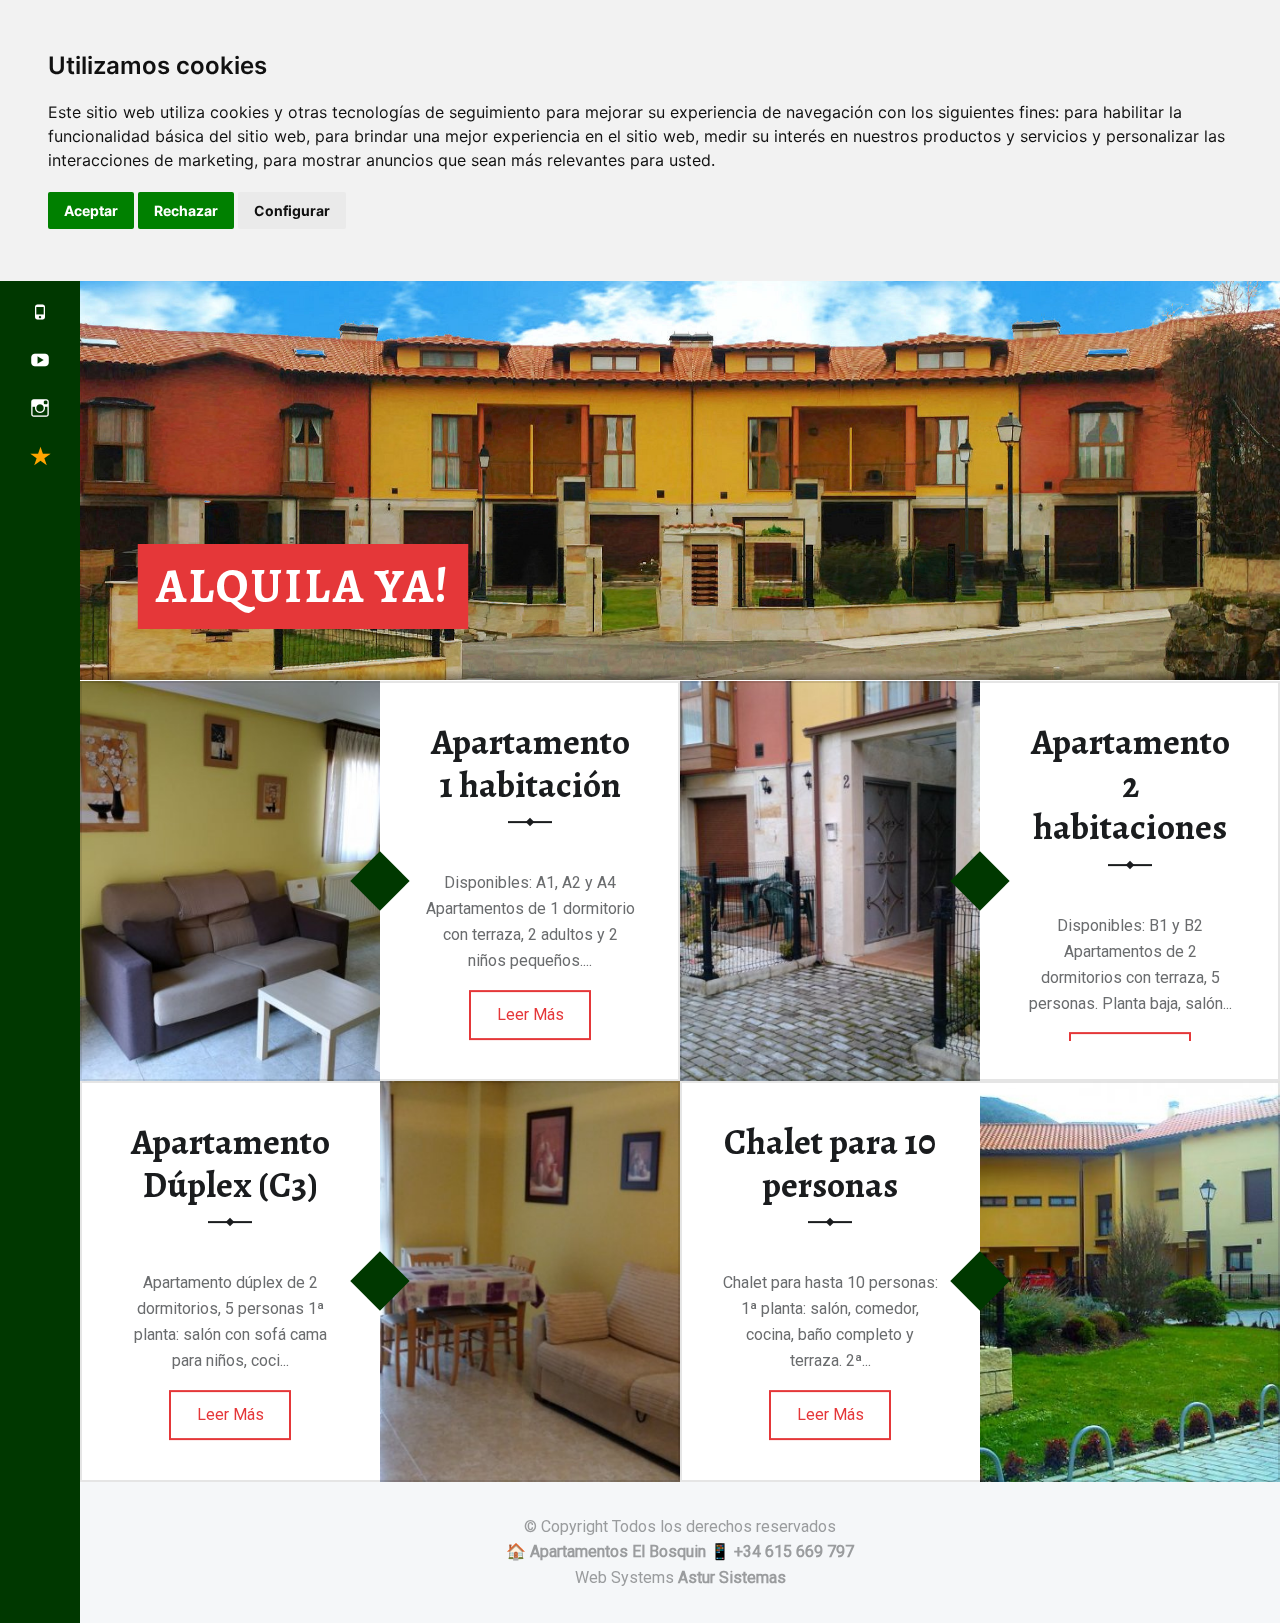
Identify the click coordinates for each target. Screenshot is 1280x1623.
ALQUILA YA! (303, 586)
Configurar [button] (292, 210)
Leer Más (530, 1014)
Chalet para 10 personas (830, 1163)
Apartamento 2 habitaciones (1130, 784)
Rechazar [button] (186, 210)
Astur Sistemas (732, 1577)
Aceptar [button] (91, 210)
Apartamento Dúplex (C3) (230, 1163)
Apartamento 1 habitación (530, 763)
